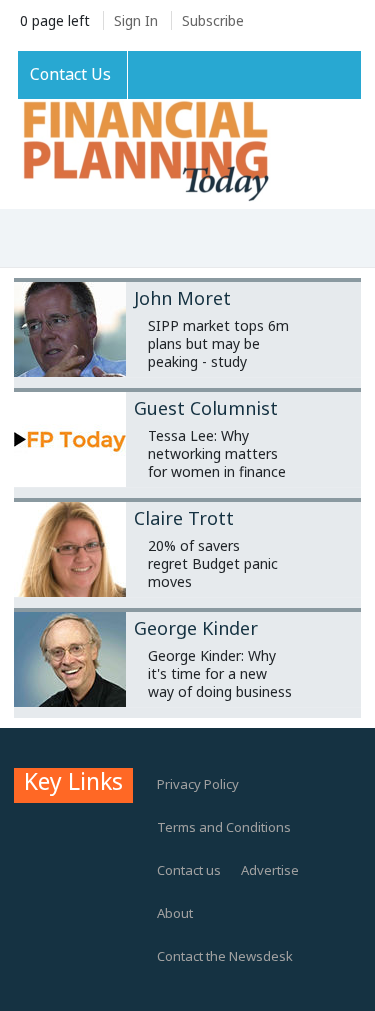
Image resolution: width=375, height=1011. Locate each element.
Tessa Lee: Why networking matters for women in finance (217, 453)
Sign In (136, 20)
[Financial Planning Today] (144, 152)
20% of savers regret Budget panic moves (213, 563)
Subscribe (213, 20)
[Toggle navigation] (36, 240)
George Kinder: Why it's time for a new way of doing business (220, 673)
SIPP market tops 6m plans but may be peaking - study (218, 343)
